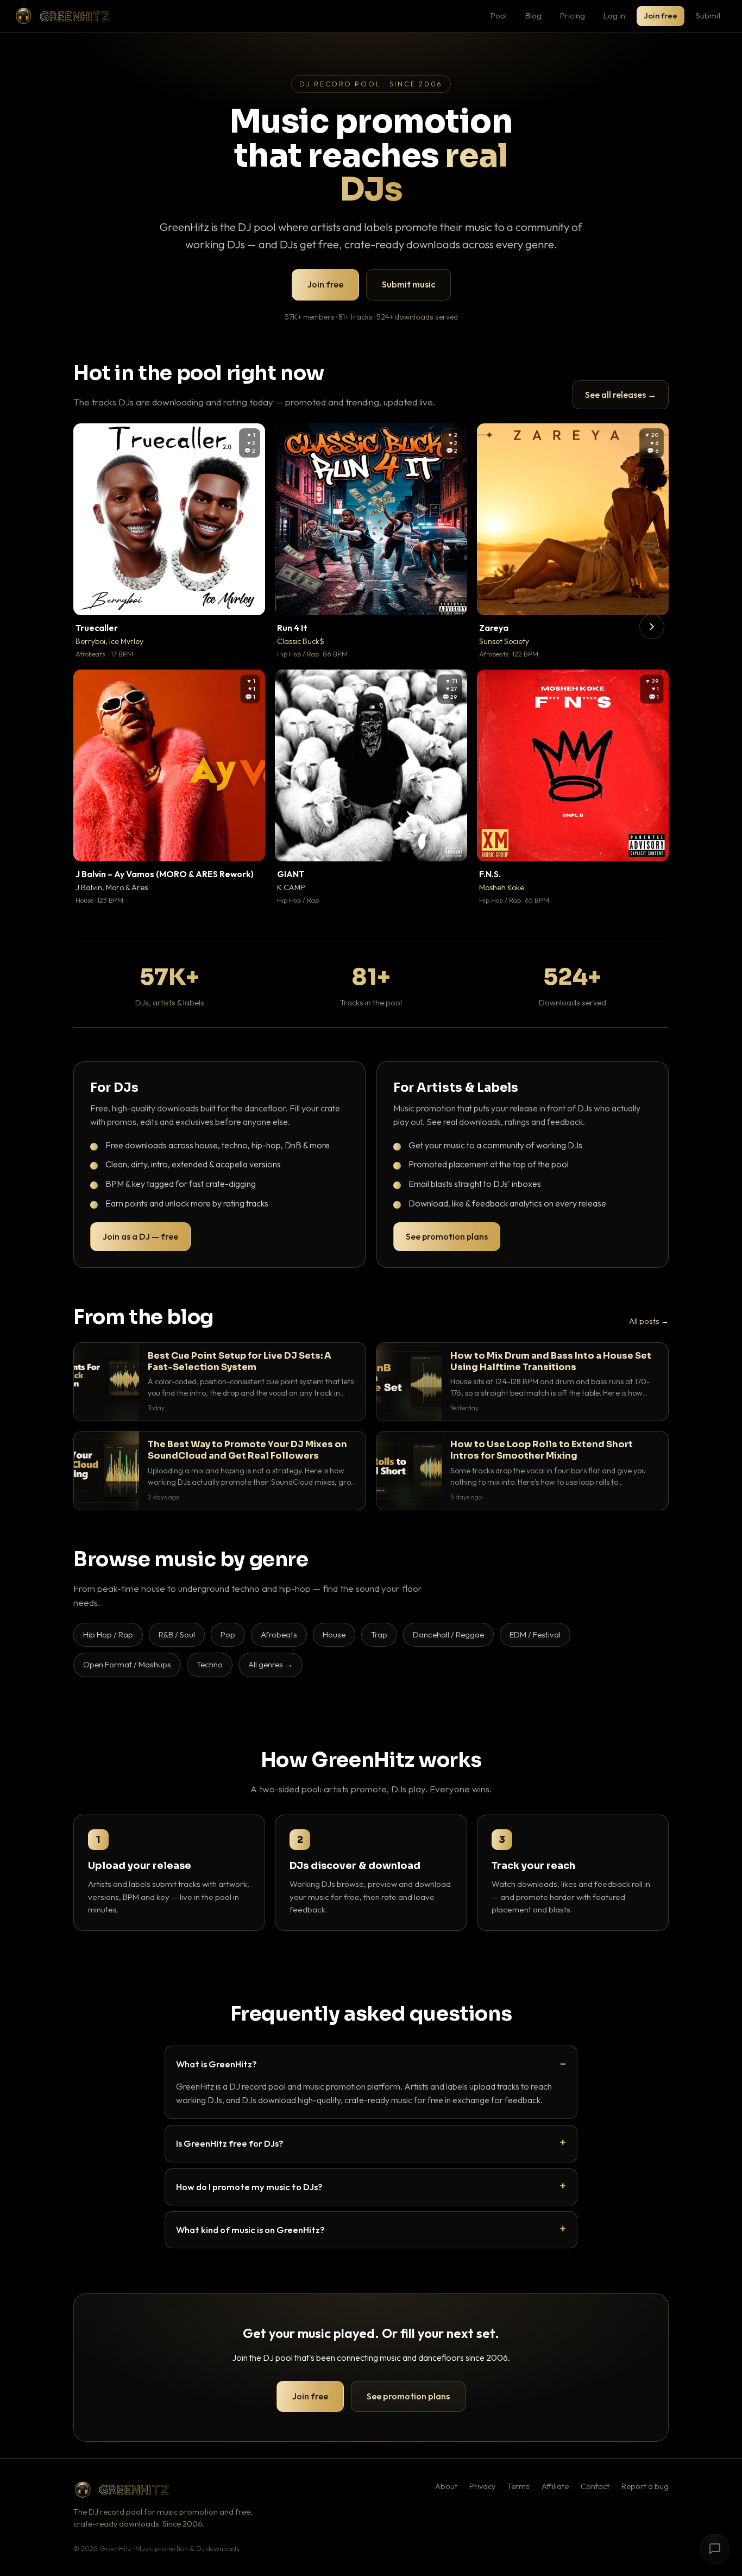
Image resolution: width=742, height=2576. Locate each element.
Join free (661, 15)
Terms (518, 2486)
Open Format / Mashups (127, 1664)
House (334, 1634)
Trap (379, 1634)
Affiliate (555, 2486)
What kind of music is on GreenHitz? (250, 2230)
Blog (533, 15)
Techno (210, 1664)
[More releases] (652, 627)
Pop (228, 1634)
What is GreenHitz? (216, 2064)
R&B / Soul (177, 1634)
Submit (708, 15)
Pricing (573, 15)
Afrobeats (279, 1634)
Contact (595, 2486)
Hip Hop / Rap (108, 1634)
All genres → (271, 1664)
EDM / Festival (535, 1634)
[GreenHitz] (62, 16)
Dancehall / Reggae (448, 1634)
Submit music (408, 284)
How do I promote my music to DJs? (249, 2187)
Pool (499, 15)
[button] (249, 599)
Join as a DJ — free (140, 1236)
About (446, 2486)
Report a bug (645, 2486)
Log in (614, 15)
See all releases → (621, 395)
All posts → (649, 1321)
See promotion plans (447, 1236)
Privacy (482, 2486)
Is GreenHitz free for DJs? (230, 2143)
